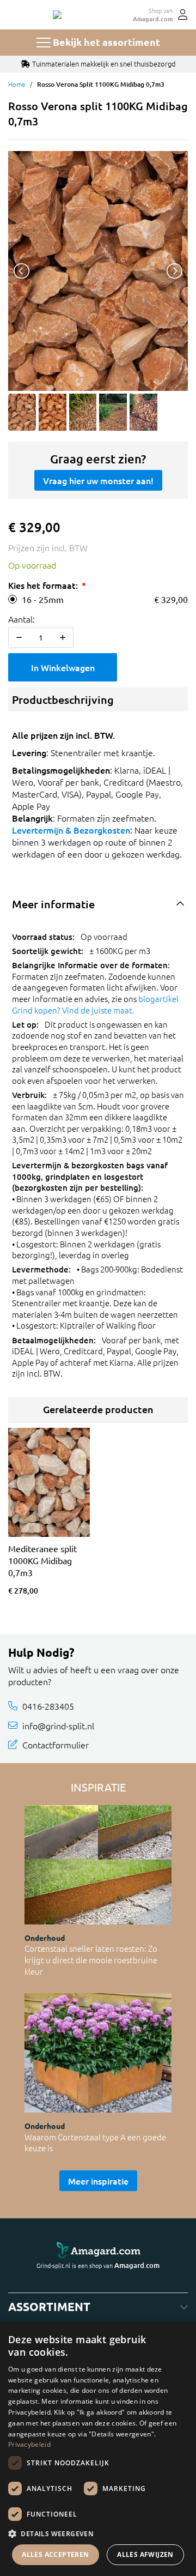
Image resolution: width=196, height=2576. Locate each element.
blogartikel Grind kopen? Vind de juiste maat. (95, 1004)
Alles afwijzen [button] (145, 2554)
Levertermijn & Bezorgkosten (71, 830)
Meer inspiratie (98, 2181)
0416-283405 (48, 1706)
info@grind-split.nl (58, 1725)
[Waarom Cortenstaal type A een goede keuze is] (98, 2053)
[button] (98, 2533)
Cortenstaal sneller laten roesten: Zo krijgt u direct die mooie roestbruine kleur (91, 1959)
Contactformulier (56, 1745)
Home (17, 84)
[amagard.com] (98, 2251)
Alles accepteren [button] (55, 2554)
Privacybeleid (29, 2444)
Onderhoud (45, 1938)
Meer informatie (53, 904)
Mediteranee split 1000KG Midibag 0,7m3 (42, 1560)
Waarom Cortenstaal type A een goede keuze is (95, 2143)
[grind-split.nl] (57, 15)
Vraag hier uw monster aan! (98, 480)
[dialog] (98, 2449)
